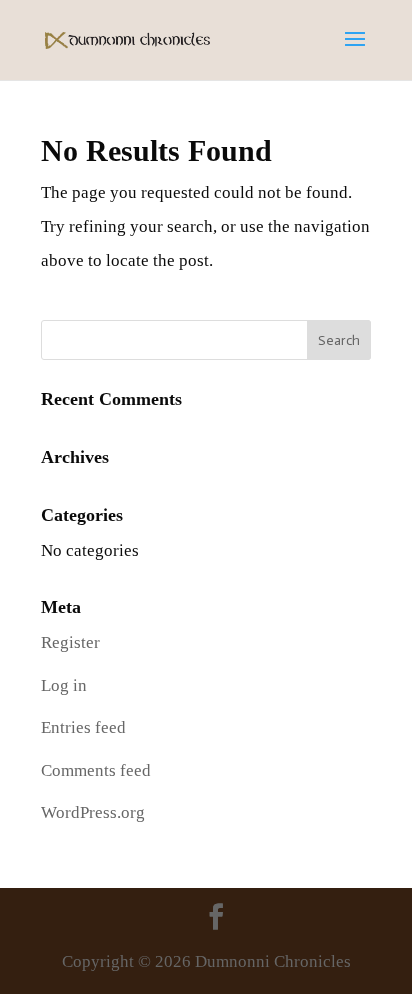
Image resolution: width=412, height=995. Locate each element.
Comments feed (96, 770)
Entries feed (83, 727)
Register (70, 642)
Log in (64, 685)
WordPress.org (93, 812)
